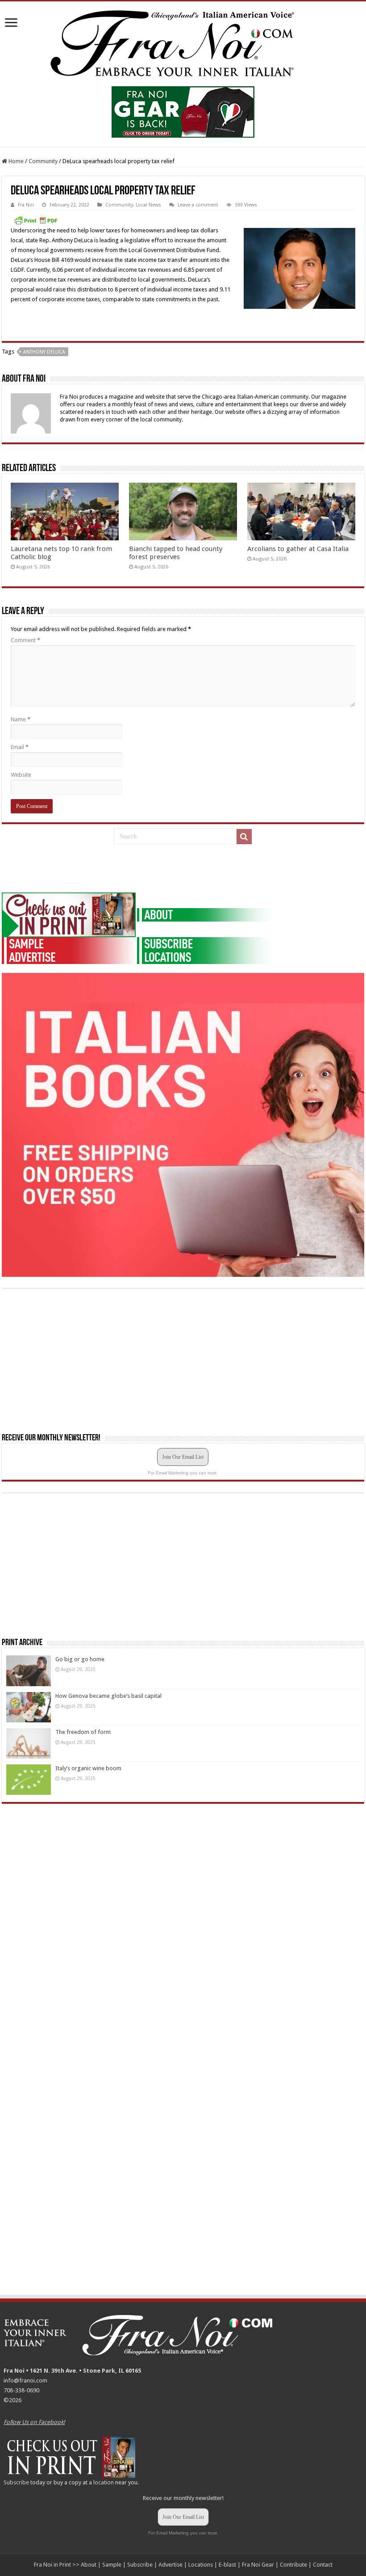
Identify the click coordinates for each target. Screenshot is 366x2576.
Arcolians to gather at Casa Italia (298, 549)
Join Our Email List (183, 1457)
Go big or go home (80, 1659)
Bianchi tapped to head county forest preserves (176, 553)
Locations (201, 2565)
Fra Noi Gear (258, 2565)
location (104, 2482)
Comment (25, 640)
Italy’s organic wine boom (88, 1768)
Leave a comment (198, 205)
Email (20, 747)
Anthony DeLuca (44, 352)
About (89, 2565)
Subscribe (16, 2482)
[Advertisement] (69, 869)
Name (21, 719)
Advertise (171, 2565)
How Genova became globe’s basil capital (108, 1696)
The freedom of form (83, 1732)
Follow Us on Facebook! (34, 2422)
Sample (112, 2565)
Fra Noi (26, 205)
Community (43, 161)
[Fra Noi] (183, 42)
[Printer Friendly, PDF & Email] (36, 220)
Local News (148, 205)
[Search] (244, 837)
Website (21, 775)
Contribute (293, 2565)
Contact (323, 2565)
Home (15, 161)
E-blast (227, 2565)
